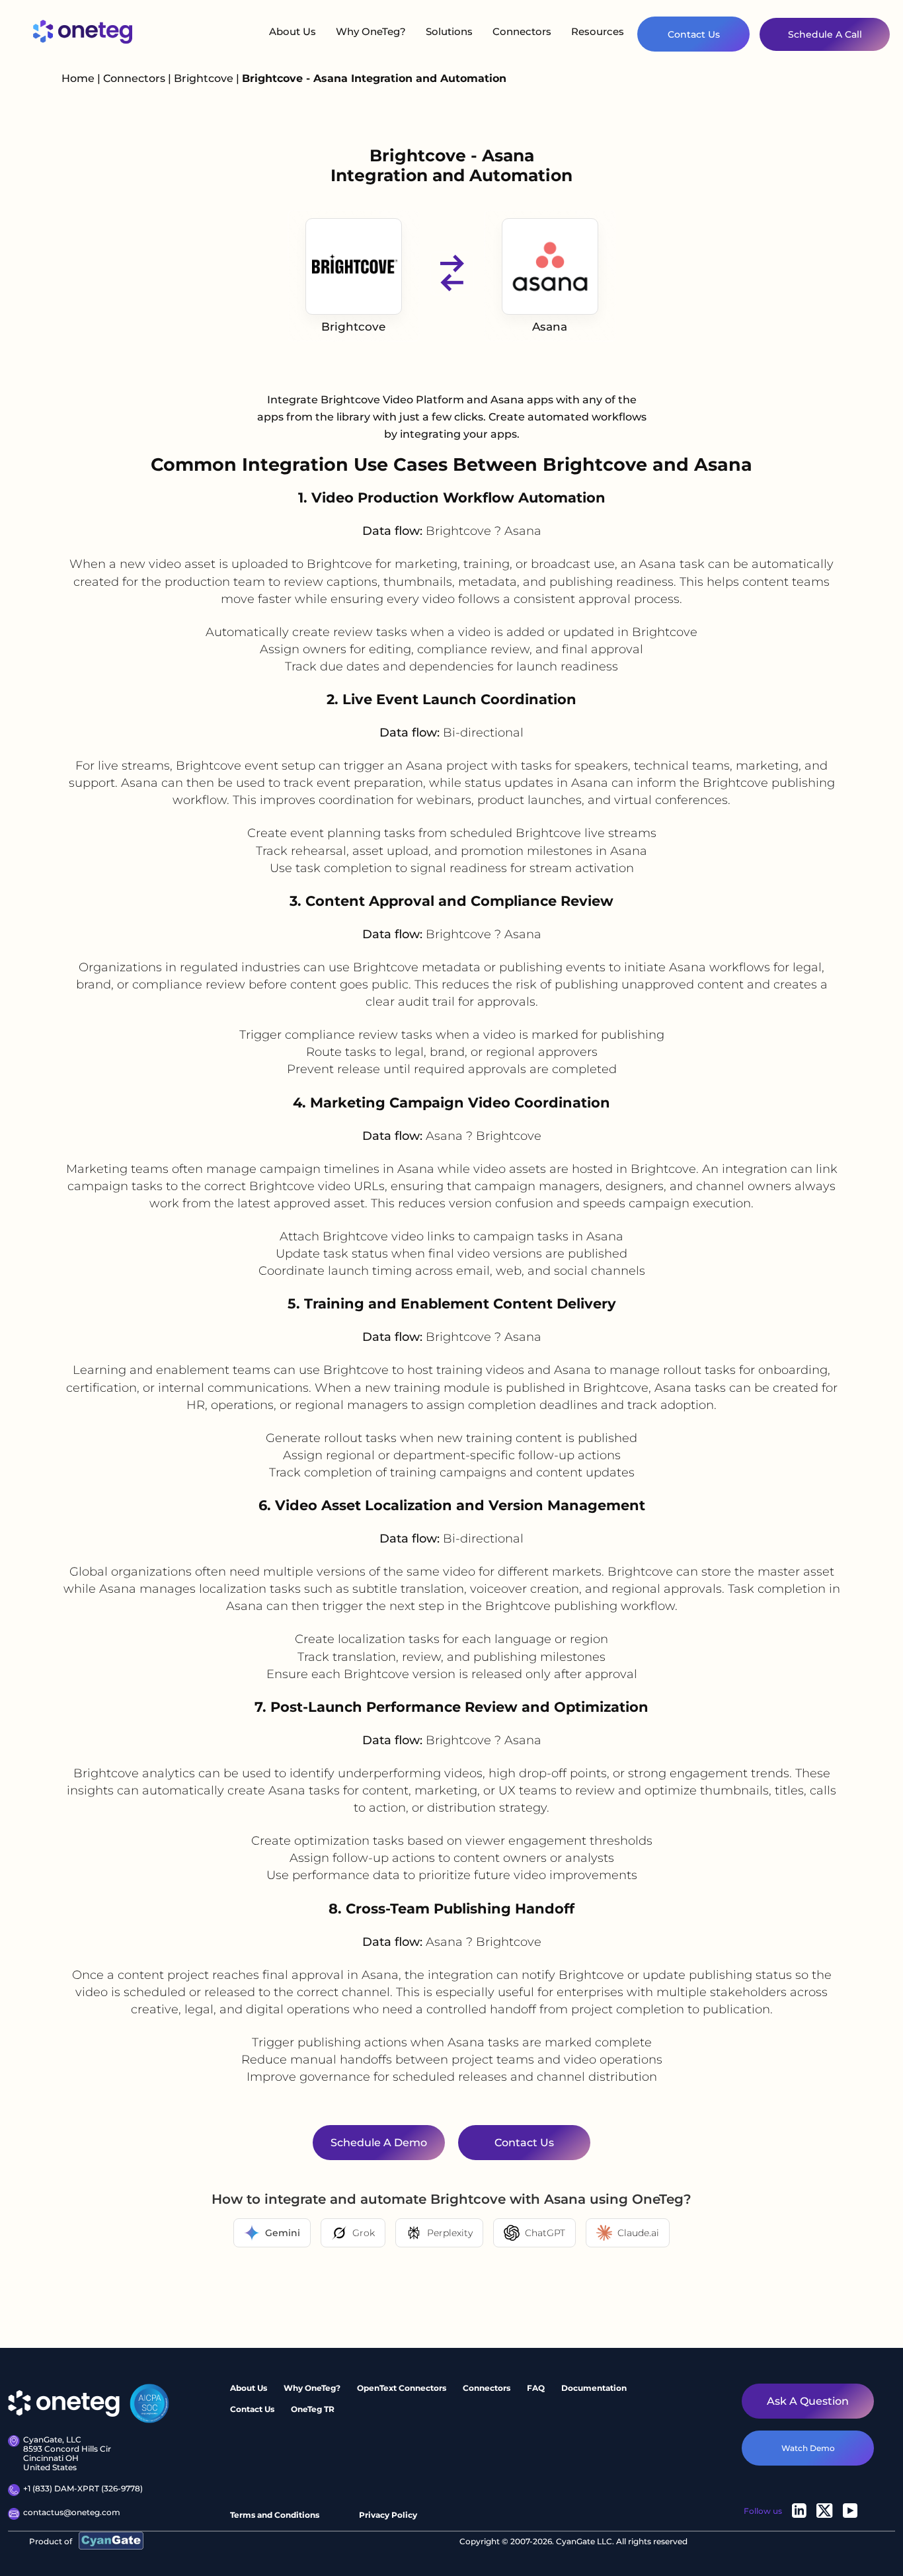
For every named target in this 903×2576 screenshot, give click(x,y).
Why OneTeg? (371, 31)
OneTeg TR (313, 2409)
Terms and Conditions (275, 2515)
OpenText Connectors (402, 2388)
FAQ (536, 2388)
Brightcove (205, 78)
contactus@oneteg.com (72, 2513)
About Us (293, 31)
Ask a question (808, 2401)
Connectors (522, 31)
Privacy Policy (388, 2515)
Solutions (449, 31)
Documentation (594, 2388)
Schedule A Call (825, 34)
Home (78, 78)
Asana (550, 327)
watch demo (808, 2448)
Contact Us (694, 34)
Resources (598, 31)
